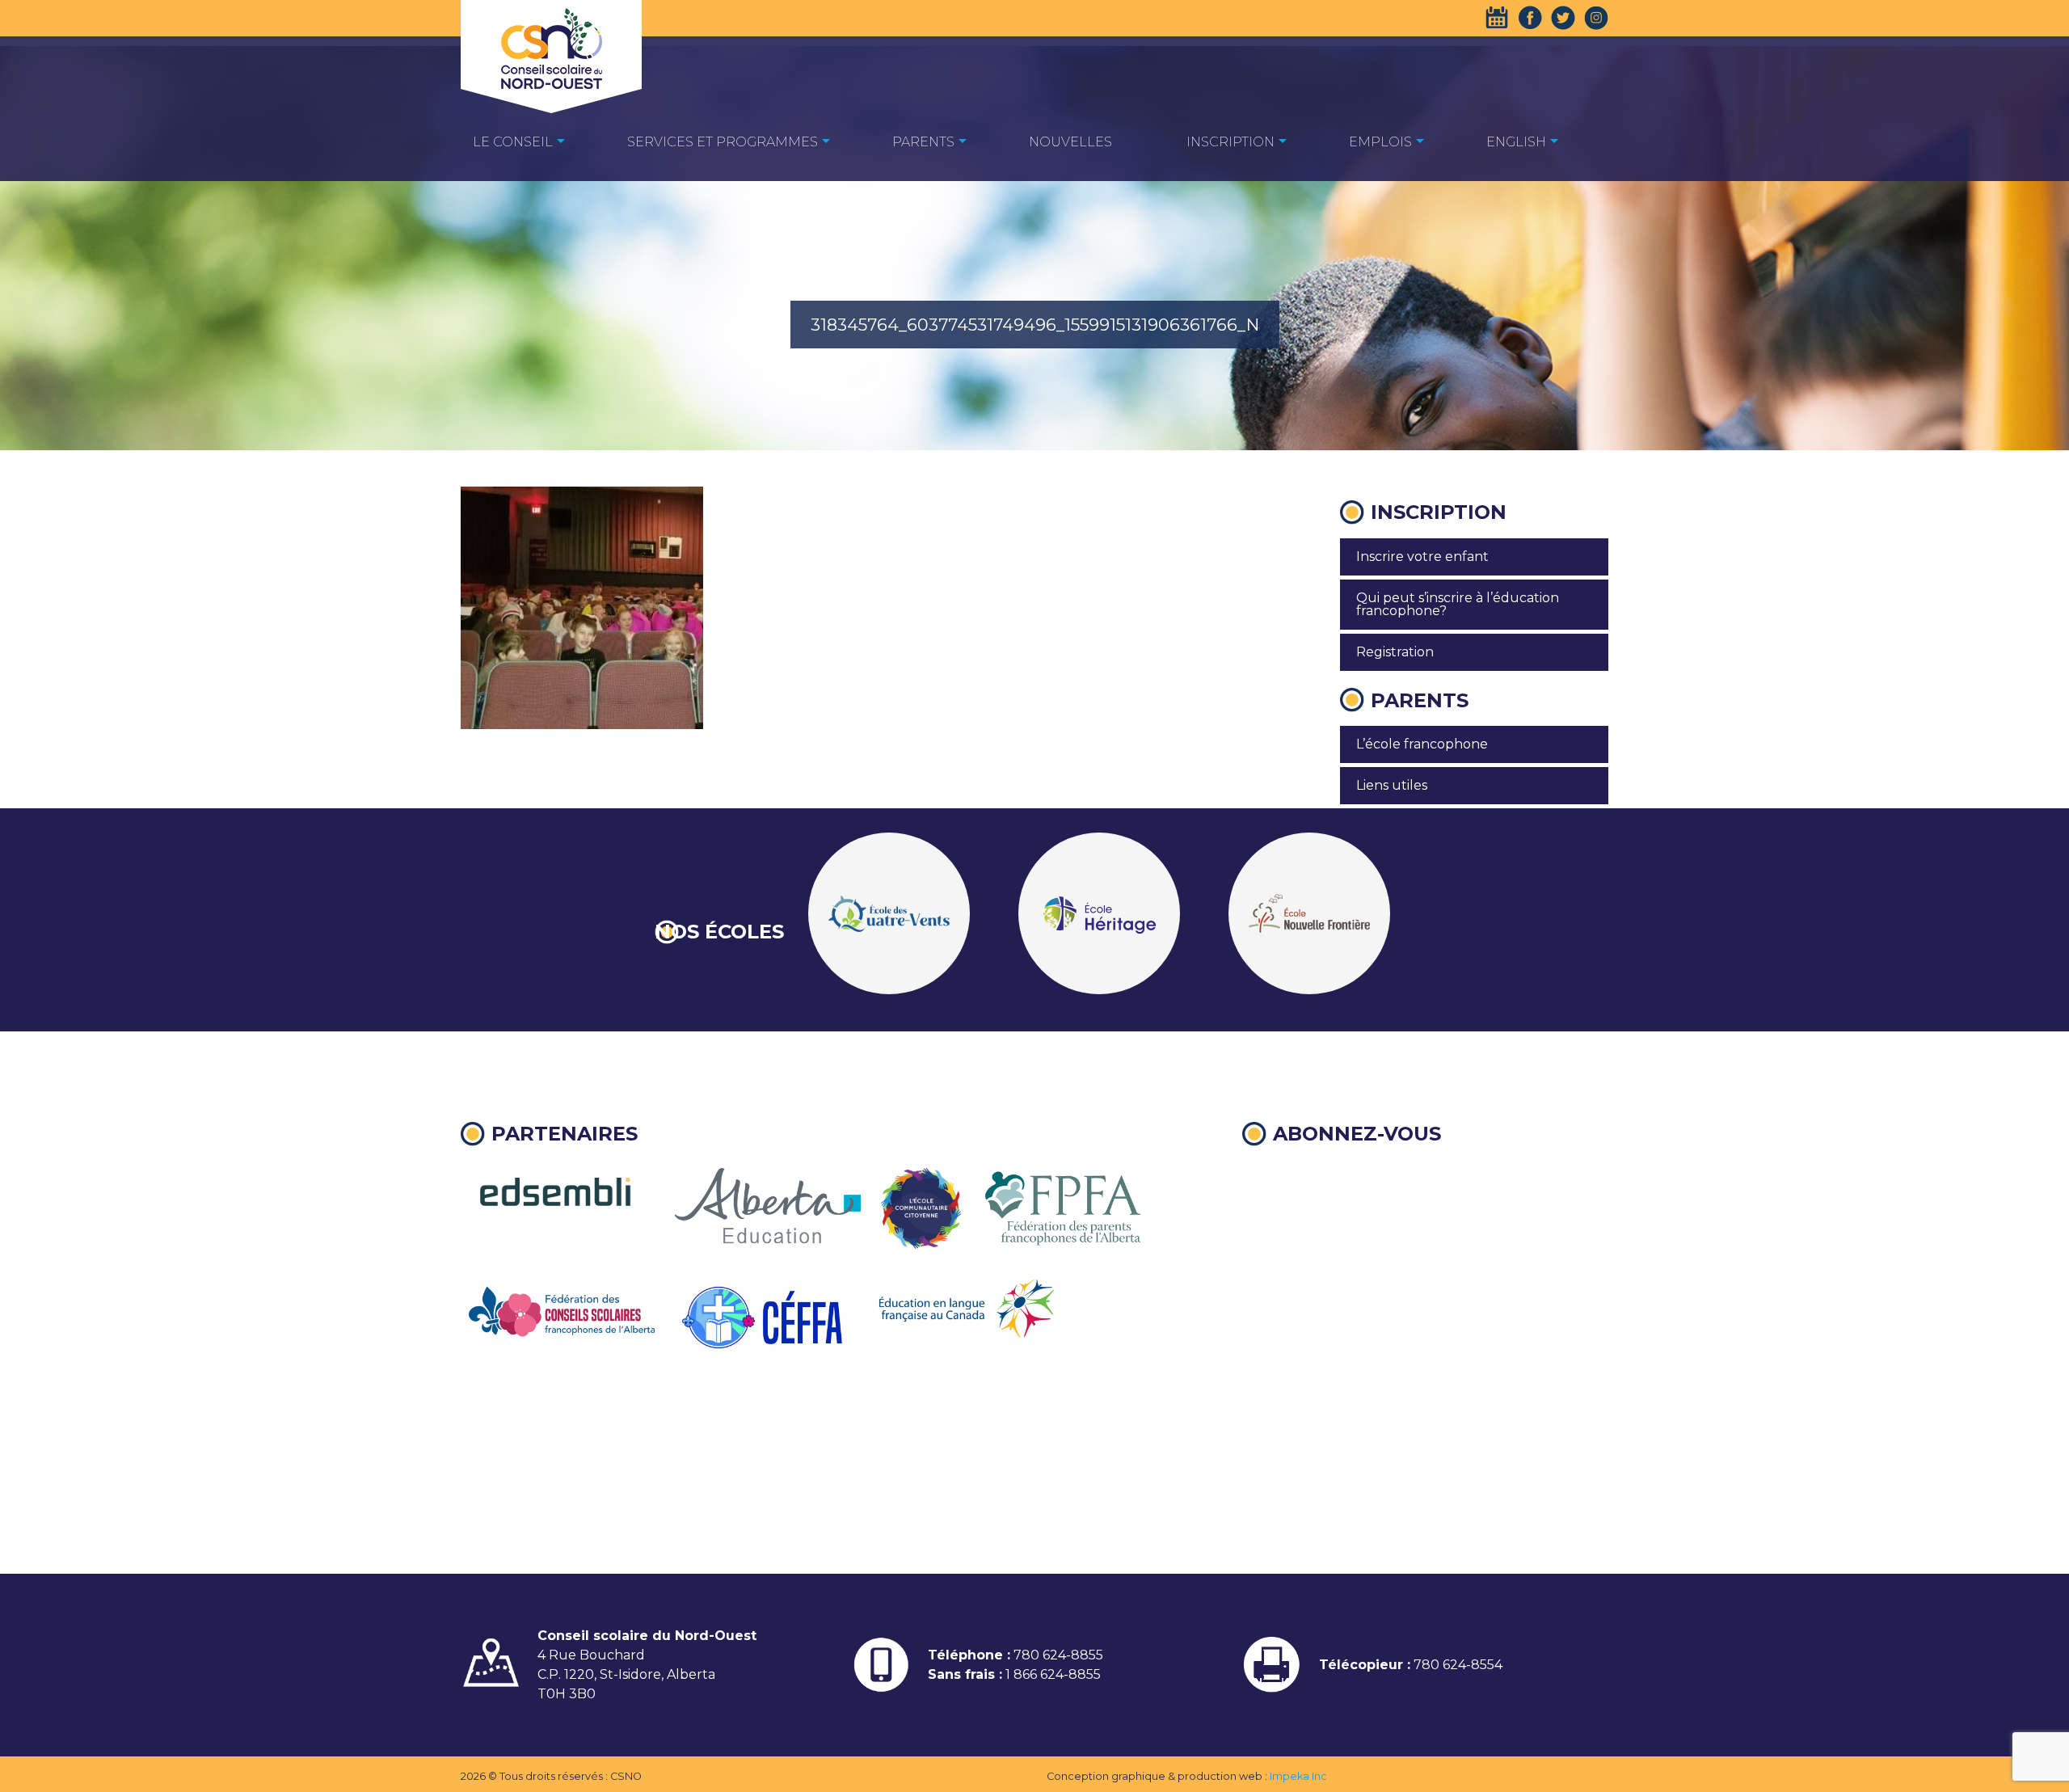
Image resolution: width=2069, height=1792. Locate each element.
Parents (923, 142)
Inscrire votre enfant (1422, 557)
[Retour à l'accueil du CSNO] (551, 48)
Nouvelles (1070, 142)
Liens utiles (1392, 785)
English (1516, 142)
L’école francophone (1422, 744)
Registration (1395, 652)
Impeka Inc (1298, 1776)
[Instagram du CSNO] (1596, 18)
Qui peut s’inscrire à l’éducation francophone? (1458, 604)
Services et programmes (723, 142)
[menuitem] (513, 141)
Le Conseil (513, 142)
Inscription (1230, 142)
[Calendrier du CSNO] (1497, 18)
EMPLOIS (1380, 142)
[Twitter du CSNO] (1563, 18)
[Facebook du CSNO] (1530, 18)
